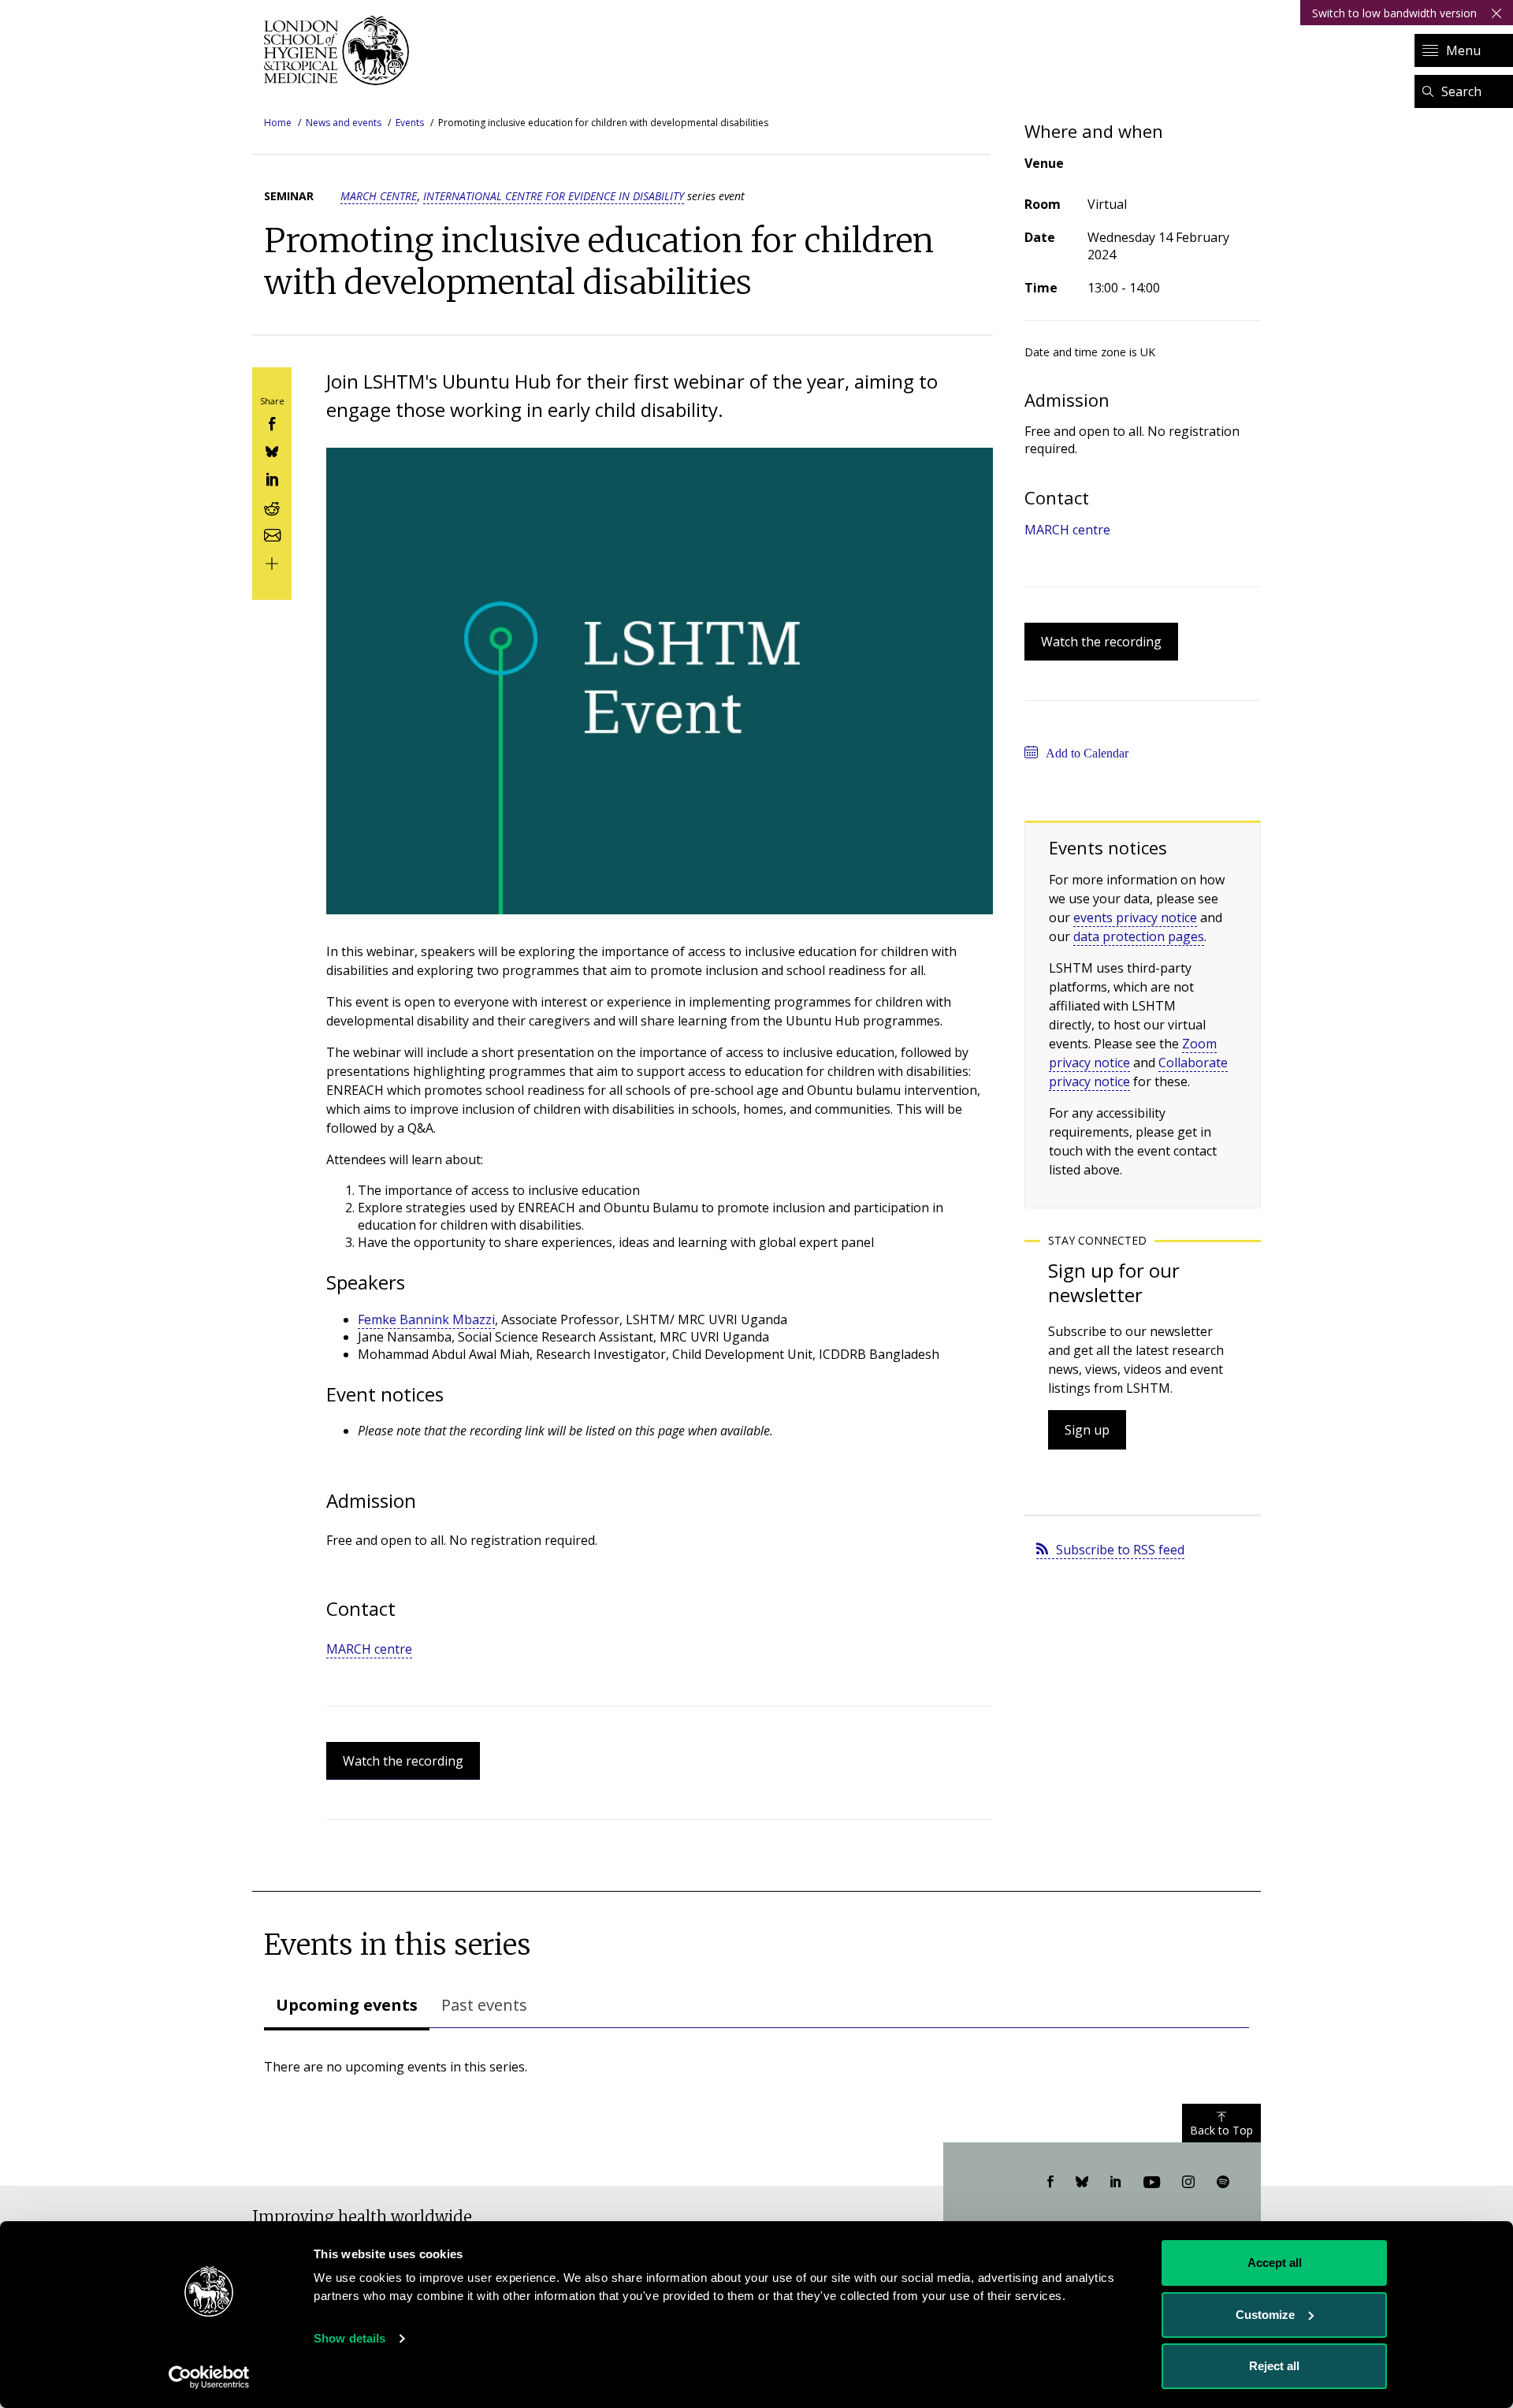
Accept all (1275, 2263)
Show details (349, 2338)
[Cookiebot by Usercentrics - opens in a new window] (209, 2377)
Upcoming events (347, 2005)
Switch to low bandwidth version (1394, 13)
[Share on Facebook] (272, 422)
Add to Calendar (1087, 753)
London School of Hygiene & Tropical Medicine (341, 50)
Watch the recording (403, 1761)
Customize (1265, 2315)
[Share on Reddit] (272, 506)
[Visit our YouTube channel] (1152, 2183)
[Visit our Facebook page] (1050, 2183)
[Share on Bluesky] (272, 450)
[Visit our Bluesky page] (1082, 2183)
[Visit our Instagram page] (1188, 2183)
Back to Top (1221, 2130)
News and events (344, 123)
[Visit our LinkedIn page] (1116, 2183)
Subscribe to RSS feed (1120, 1550)
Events (410, 123)
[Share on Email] (272, 534)
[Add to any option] (272, 562)
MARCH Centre (379, 196)
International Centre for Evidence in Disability (554, 196)
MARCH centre (369, 1649)
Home (278, 123)
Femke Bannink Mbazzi (426, 1319)
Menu (1463, 50)
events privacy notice (1135, 917)
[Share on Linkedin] (272, 478)
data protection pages (1139, 936)
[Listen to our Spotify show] (1223, 2183)
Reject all (1274, 2366)
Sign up (1087, 1430)
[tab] (347, 2007)
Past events (484, 2005)
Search (1461, 91)
